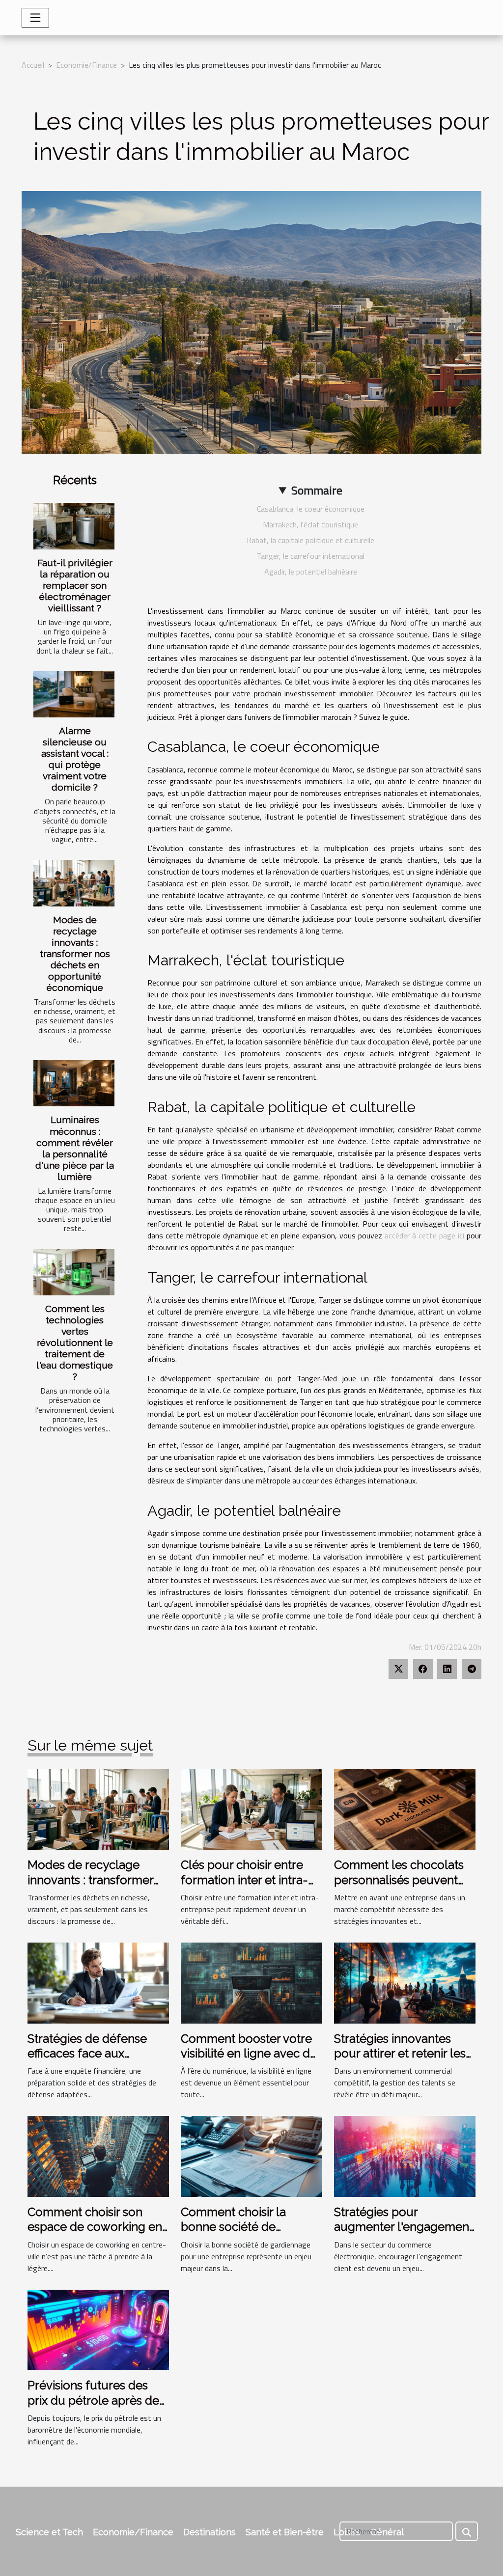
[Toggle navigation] (35, 18)
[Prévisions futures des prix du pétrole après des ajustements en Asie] (98, 2329)
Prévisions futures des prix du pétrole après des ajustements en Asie (96, 2400)
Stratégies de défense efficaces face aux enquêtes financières (87, 2054)
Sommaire (317, 490)
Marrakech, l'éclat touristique (310, 524)
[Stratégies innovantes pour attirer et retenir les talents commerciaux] (405, 1982)
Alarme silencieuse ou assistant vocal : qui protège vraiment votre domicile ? (75, 759)
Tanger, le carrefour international (310, 556)
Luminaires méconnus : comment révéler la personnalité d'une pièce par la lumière (75, 1148)
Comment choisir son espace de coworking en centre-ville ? (95, 2227)
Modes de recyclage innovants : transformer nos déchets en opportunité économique (75, 954)
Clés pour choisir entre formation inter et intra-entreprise (244, 1880)
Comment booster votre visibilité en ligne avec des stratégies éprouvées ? (251, 2054)
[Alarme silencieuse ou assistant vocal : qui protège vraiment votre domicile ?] (74, 694)
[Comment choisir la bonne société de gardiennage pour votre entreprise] (251, 2156)
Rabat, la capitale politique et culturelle (310, 540)
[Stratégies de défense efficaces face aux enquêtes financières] (98, 1982)
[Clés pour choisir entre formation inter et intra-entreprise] (251, 1809)
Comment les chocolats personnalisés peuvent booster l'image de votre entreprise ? (401, 1887)
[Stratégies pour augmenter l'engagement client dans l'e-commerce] (405, 2156)
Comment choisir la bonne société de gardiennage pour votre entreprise (246, 2234)
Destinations (210, 2532)
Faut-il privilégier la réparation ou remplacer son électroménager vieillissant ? (75, 585)
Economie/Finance (86, 65)
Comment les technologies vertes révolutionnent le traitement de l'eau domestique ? (75, 1343)
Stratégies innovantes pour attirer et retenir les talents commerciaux (400, 2054)
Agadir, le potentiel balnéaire (311, 572)
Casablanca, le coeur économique (311, 509)
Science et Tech (49, 2532)
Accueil (33, 65)
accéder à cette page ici (424, 1235)
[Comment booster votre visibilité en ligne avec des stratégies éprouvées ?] (251, 1982)
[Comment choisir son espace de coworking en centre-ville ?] (98, 2156)
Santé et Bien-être (285, 2532)
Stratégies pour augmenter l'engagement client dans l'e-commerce (404, 2227)
